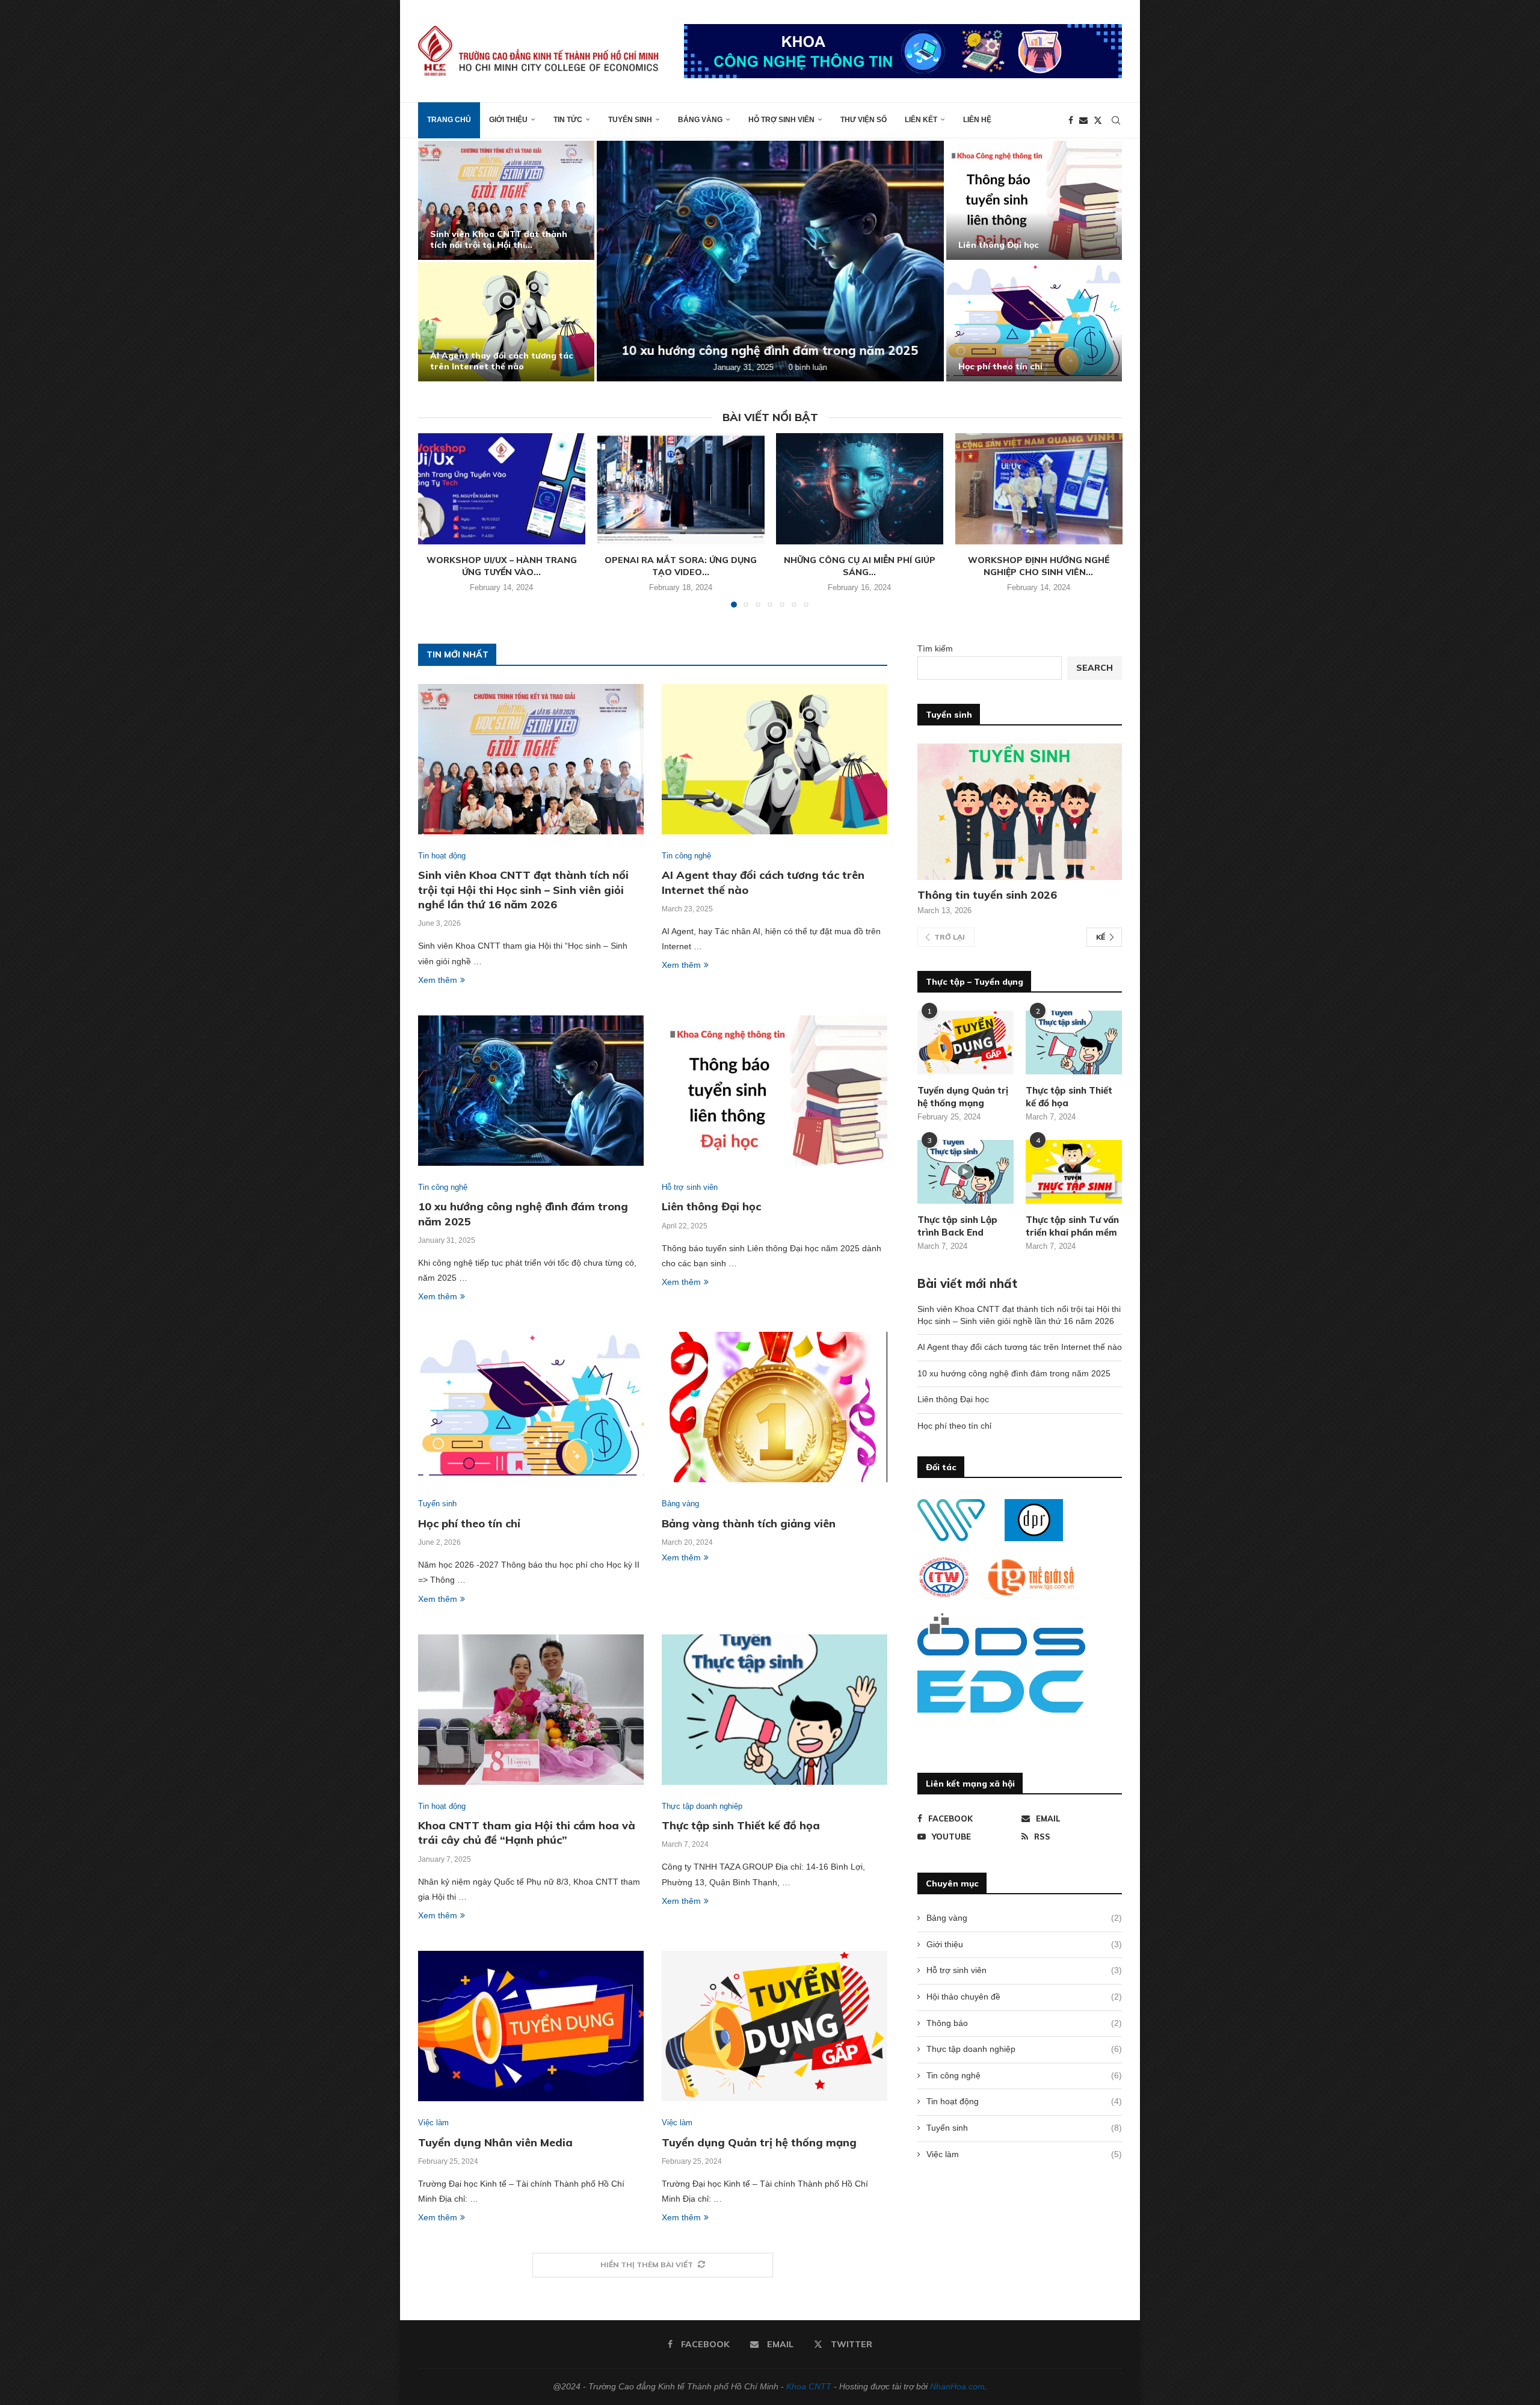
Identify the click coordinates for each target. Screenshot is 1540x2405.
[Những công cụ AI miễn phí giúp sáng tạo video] (860, 489)
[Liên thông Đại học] (1034, 200)
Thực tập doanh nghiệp (1024, 2049)
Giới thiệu (508, 120)
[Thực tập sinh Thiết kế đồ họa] (775, 1710)
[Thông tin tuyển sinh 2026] (1020, 812)
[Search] (1116, 120)
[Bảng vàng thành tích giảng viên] (775, 1407)
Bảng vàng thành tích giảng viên (749, 1523)
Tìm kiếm (935, 648)
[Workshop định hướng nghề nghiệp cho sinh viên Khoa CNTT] (1039, 489)
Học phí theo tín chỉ (1000, 366)
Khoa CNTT (809, 2386)
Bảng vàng (700, 120)
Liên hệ (977, 120)
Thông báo (1024, 2023)
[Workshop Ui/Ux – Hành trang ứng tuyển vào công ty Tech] (502, 489)
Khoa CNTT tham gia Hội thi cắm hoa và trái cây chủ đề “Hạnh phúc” (527, 1833)
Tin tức (568, 120)
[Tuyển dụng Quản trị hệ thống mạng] (775, 2026)
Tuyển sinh (630, 120)
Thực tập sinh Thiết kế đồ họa (741, 1825)
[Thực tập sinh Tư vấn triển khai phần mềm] (1074, 1172)
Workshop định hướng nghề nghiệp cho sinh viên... (1039, 566)
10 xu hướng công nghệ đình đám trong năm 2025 (770, 350)
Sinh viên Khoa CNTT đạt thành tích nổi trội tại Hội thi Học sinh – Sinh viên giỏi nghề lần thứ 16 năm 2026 (523, 890)
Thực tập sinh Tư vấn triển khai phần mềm (1072, 1226)
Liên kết (921, 120)
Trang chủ (449, 120)
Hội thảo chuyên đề (1024, 1997)
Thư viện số (864, 120)
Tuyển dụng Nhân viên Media (495, 2142)
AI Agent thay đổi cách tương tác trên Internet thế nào (502, 361)
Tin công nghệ (1024, 2075)
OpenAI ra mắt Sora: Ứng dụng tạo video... (681, 566)
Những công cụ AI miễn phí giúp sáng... (860, 566)
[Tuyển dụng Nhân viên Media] (531, 2026)
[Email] (1083, 120)
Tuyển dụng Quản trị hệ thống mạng (759, 2142)
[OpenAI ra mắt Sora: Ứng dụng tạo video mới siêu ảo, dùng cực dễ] (681, 489)
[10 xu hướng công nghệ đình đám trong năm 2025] (770, 261)
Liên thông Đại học (999, 245)
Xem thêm (438, 980)
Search (1095, 668)
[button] (440, 260)
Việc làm (1024, 2154)
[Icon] (966, 1172)
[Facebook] (1071, 120)
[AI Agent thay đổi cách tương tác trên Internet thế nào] (506, 322)
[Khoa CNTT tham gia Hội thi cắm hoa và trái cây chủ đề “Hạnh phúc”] (531, 1710)
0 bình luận (808, 367)
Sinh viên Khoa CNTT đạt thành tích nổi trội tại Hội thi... (499, 239)
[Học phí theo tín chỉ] (1034, 322)
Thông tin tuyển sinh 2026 (987, 895)
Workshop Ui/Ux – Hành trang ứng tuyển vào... (502, 566)
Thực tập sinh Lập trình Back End (957, 1226)
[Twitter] (1098, 120)
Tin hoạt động (1024, 2101)
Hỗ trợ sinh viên (781, 120)
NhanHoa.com (957, 2386)
